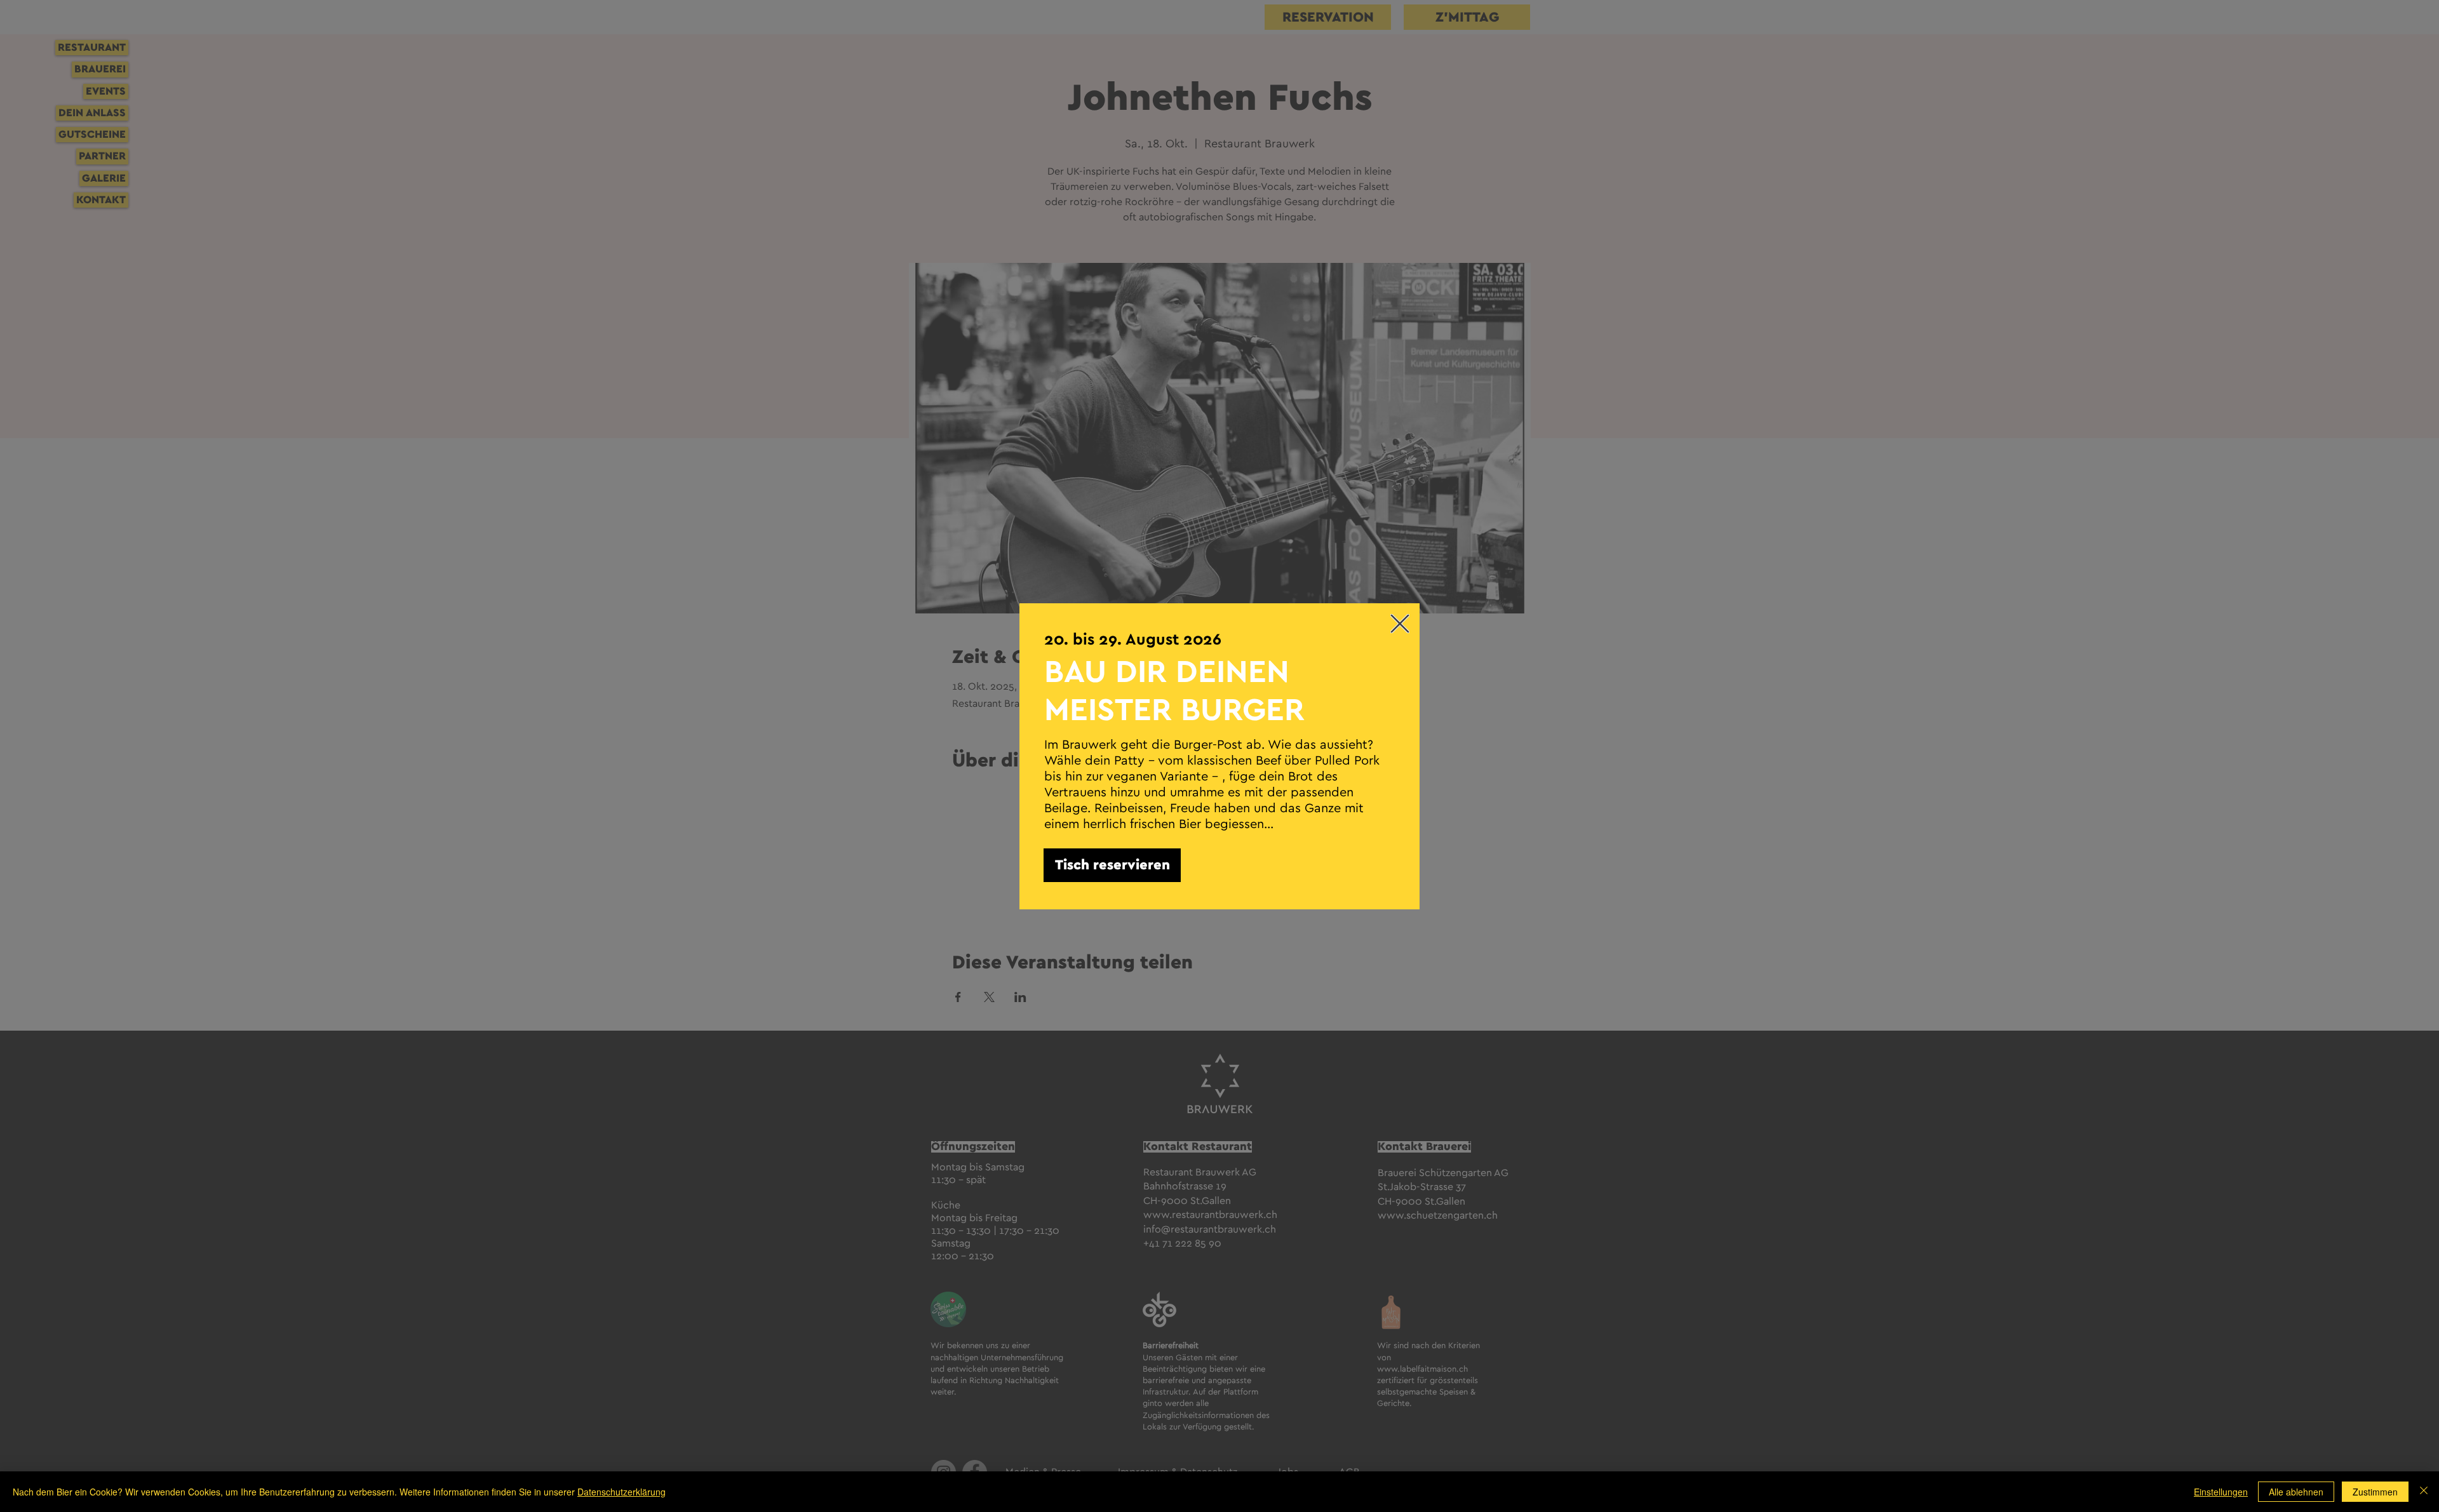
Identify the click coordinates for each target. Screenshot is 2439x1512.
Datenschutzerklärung (622, 1492)
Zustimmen (2375, 1492)
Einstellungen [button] (2221, 1492)
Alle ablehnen (2296, 1492)
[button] (1400, 624)
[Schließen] (2424, 1492)
